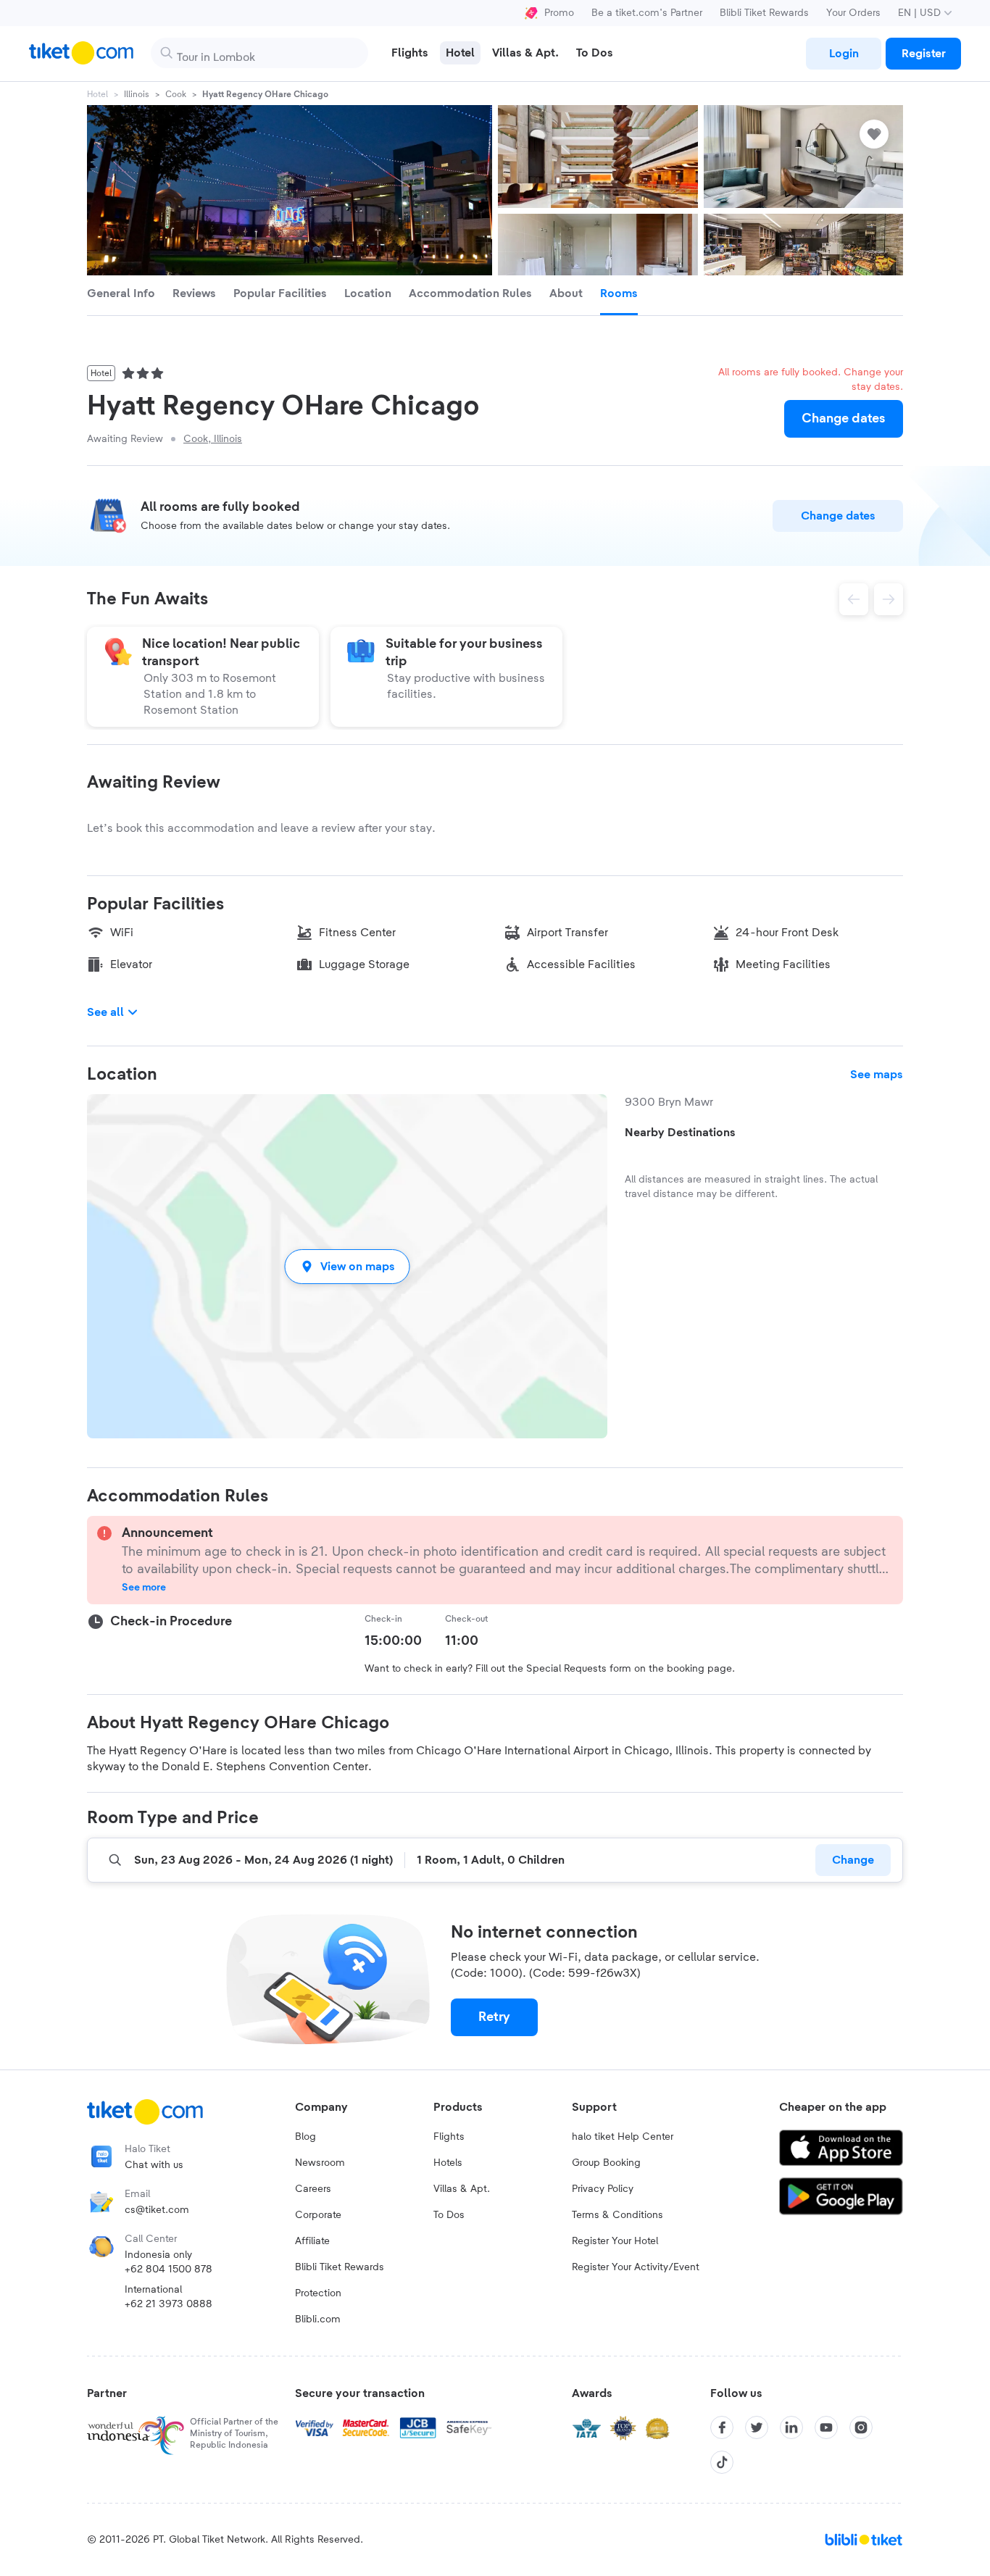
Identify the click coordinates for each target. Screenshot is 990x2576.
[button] (347, 1266)
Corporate (318, 2215)
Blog (305, 2137)
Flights (449, 2137)
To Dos (449, 2215)
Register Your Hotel (615, 2241)
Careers (313, 2189)
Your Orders (853, 13)
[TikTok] (722, 2462)
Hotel (97, 94)
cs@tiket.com (157, 2210)
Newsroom (320, 2163)
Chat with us (154, 2165)
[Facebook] (722, 2427)
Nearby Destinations (680, 1133)
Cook (176, 94)
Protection (318, 2293)
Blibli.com (318, 2319)
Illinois (137, 94)
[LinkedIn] (791, 2427)
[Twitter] (757, 2427)
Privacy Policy (603, 2189)
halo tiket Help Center (623, 2137)
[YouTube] (826, 2427)
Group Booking (606, 2163)
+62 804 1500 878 (169, 2269)
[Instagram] (861, 2427)
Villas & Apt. (462, 2189)
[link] (844, 54)
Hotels (448, 2163)
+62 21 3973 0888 (169, 2304)
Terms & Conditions (617, 2215)
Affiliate (312, 2241)
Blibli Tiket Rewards (764, 13)
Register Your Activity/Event (636, 2267)
